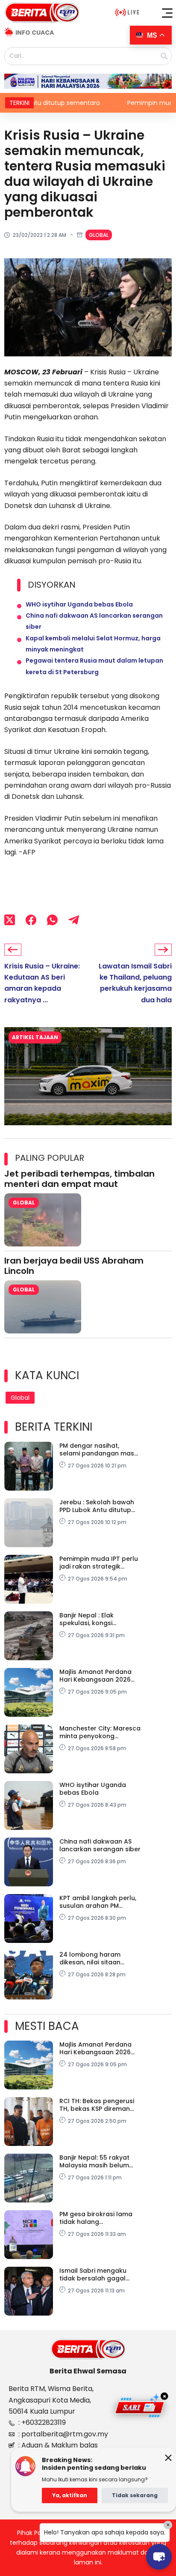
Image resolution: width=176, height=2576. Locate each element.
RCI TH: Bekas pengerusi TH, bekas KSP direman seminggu (97, 2105)
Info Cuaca (35, 33)
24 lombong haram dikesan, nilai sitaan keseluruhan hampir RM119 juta (100, 1958)
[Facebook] (31, 920)
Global (99, 235)
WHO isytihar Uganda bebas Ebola (79, 604)
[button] (167, 13)
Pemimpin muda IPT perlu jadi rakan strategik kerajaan (99, 1563)
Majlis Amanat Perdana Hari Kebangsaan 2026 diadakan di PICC (95, 1676)
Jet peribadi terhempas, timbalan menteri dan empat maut (79, 1179)
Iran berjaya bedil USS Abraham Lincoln (74, 1266)
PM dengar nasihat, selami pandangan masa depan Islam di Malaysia (99, 1449)
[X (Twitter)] (10, 920)
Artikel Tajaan (35, 1037)
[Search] (164, 56)
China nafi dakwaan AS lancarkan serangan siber (100, 1845)
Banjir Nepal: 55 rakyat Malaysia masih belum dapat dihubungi (94, 2161)
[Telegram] (74, 920)
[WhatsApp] (52, 920)
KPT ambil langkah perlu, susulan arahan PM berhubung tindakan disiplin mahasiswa (98, 1902)
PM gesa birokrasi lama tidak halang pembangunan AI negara (99, 2218)
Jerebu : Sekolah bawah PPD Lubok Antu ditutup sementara (97, 1506)
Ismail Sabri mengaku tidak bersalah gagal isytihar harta (93, 2274)
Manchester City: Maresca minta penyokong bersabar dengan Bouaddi (100, 1732)
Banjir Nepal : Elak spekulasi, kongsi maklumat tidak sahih (93, 1619)
